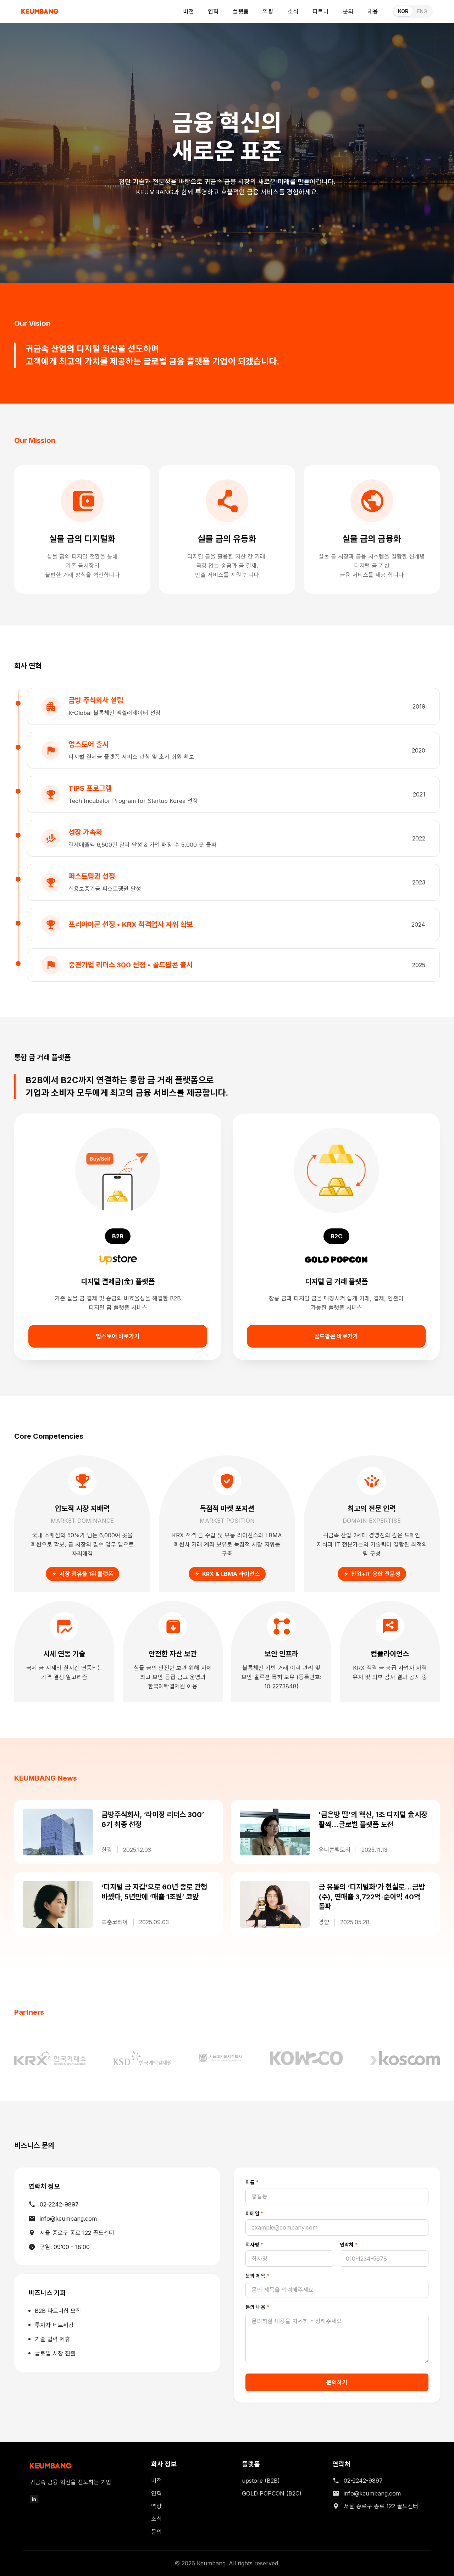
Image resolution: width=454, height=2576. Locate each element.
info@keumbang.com (68, 2219)
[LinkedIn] (34, 2499)
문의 (348, 11)
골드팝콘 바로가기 (336, 1336)
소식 (293, 11)
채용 (373, 11)
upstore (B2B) (261, 2481)
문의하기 (337, 2382)
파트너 (320, 11)
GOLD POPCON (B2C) (272, 2493)
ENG (422, 11)
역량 (268, 11)
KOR (403, 11)
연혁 (213, 11)
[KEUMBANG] (40, 11)
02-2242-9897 (59, 2204)
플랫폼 (241, 11)
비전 (188, 11)
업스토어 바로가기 (118, 1336)
